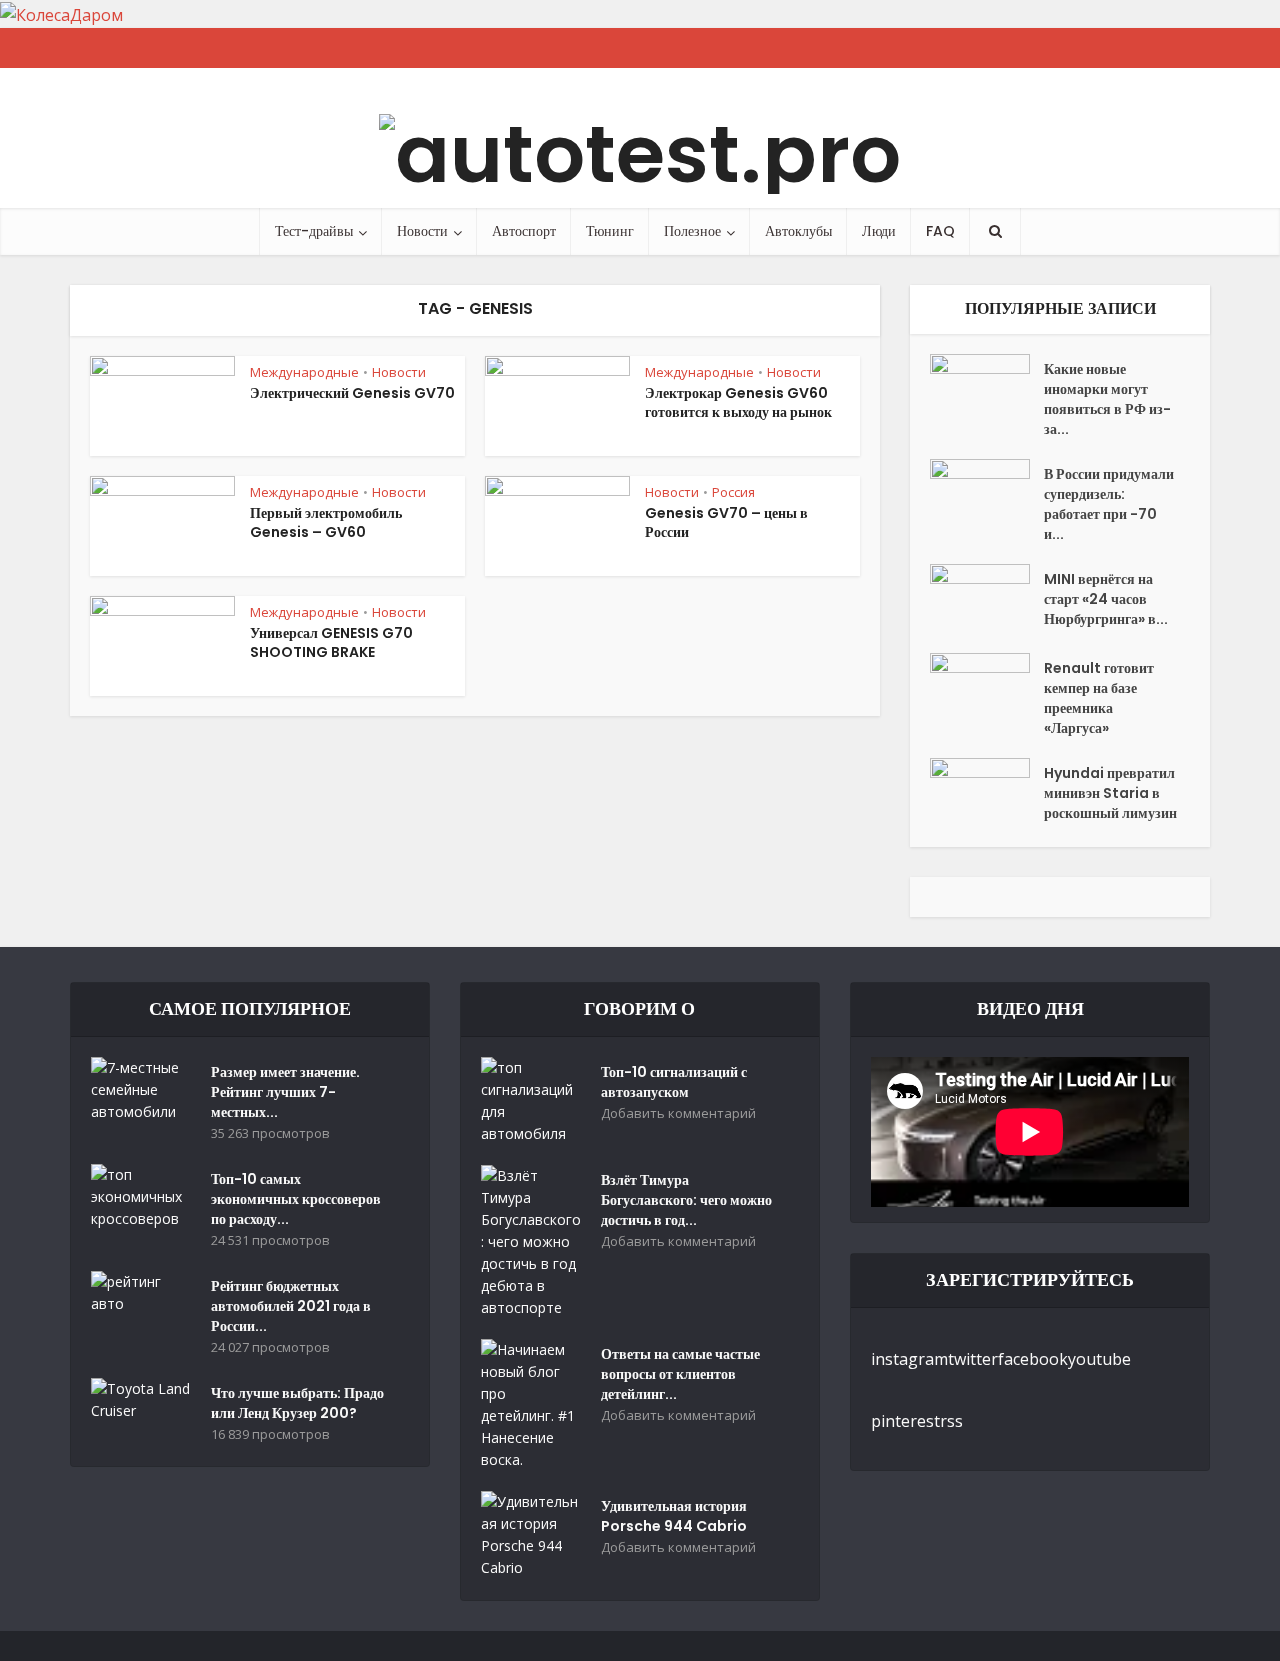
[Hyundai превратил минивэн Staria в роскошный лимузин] (987, 792)
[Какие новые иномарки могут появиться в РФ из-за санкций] (987, 388)
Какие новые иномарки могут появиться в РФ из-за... (1107, 399)
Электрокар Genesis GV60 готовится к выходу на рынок (738, 402)
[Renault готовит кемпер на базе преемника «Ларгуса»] (987, 687)
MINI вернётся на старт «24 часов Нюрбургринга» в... (1106, 599)
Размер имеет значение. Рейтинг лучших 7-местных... (285, 1092)
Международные (304, 372)
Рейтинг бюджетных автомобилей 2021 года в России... (291, 1306)
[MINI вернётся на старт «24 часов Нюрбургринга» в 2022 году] (987, 598)
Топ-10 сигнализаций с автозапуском (674, 1082)
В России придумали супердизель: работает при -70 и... (1109, 504)
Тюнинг (610, 231)
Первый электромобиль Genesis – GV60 (326, 522)
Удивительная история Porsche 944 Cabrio (674, 1516)
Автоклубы (798, 231)
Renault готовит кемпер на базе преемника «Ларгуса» (1099, 698)
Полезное (692, 231)
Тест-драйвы (314, 231)
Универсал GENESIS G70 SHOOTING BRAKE (331, 642)
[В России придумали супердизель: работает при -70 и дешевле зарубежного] (987, 493)
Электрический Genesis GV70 (352, 393)
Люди (879, 231)
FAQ (940, 231)
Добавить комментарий (678, 1113)
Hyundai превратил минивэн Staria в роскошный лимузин (1110, 793)
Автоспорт (524, 231)
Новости (422, 231)
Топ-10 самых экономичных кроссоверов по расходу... (296, 1199)
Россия (733, 492)
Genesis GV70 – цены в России (726, 522)
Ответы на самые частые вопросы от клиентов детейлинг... (680, 1374)
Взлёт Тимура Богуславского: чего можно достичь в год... (686, 1200)
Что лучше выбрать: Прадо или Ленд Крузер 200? (297, 1403)
